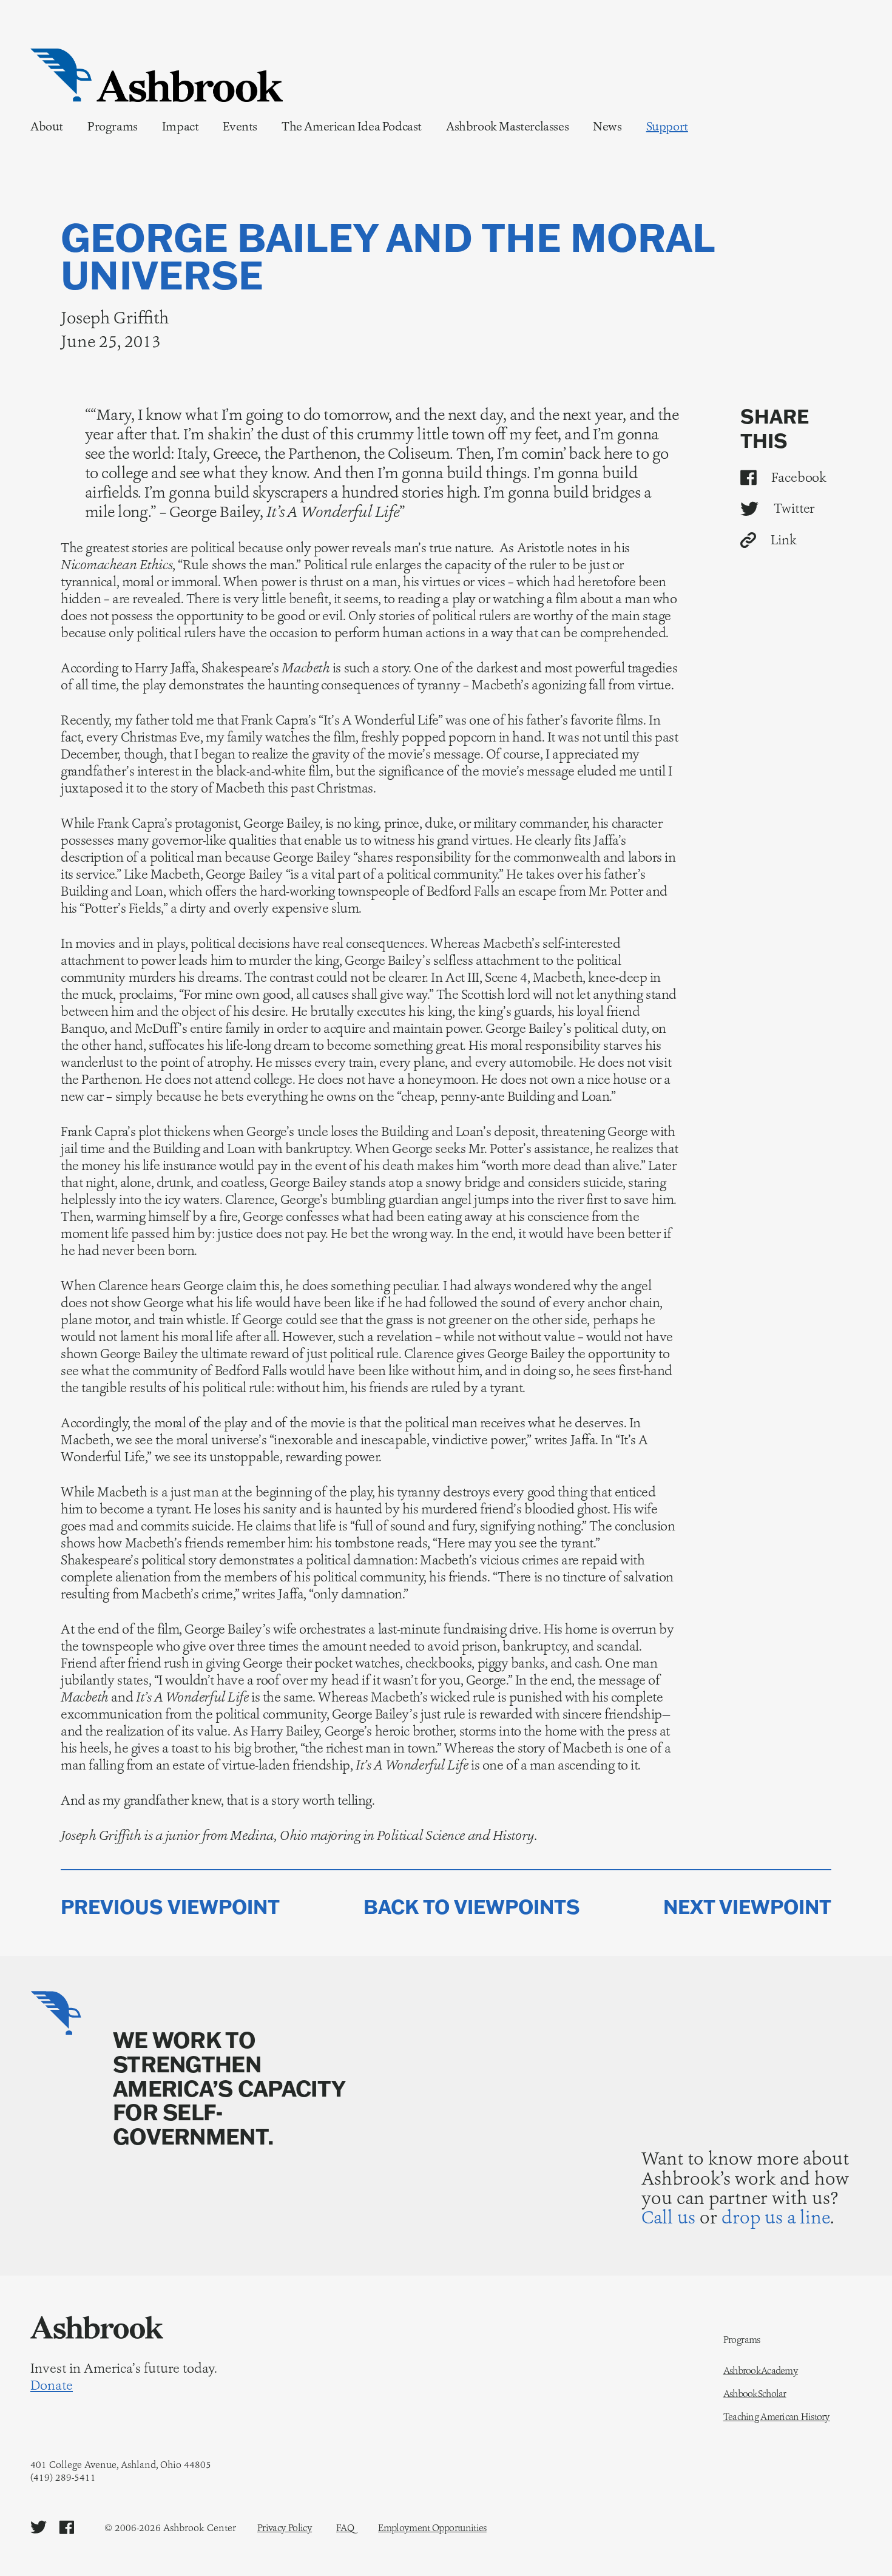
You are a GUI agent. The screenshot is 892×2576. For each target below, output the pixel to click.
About (47, 126)
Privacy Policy (285, 2528)
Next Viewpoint (747, 1907)
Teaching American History (777, 2417)
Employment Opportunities (432, 2528)
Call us (668, 2217)
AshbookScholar (755, 2394)
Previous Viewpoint (170, 1907)
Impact (181, 126)
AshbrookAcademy (761, 2371)
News (607, 126)
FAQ (345, 2528)
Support (667, 126)
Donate (52, 2385)
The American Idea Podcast (352, 126)
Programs (113, 126)
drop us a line (776, 2217)
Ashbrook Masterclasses (507, 126)
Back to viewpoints (472, 1907)
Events (240, 126)
